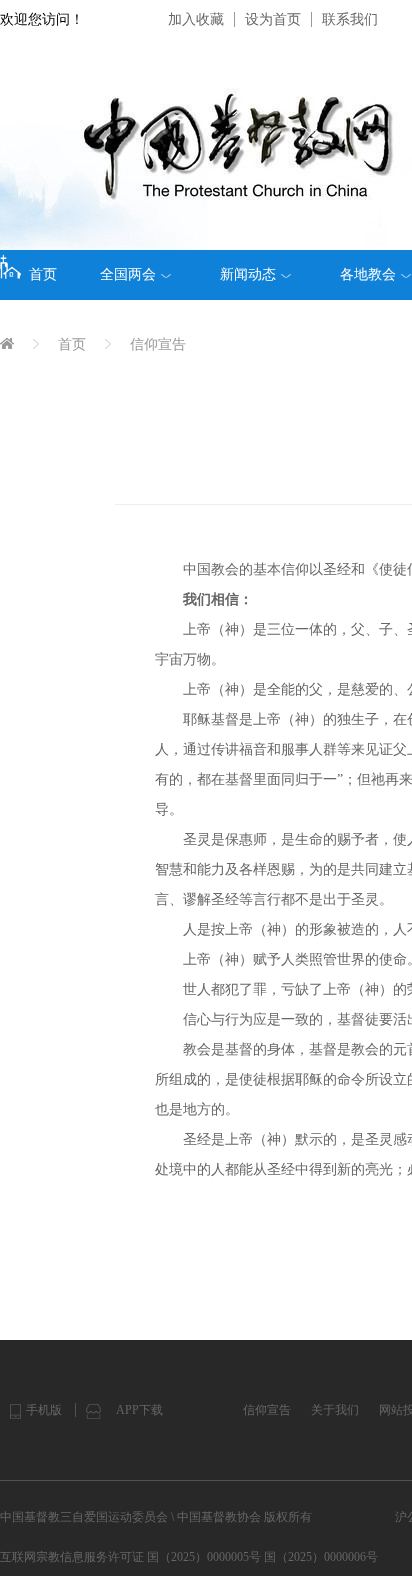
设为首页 (273, 19)
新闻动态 (248, 274)
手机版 (44, 1410)
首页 (43, 274)
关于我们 (335, 1410)
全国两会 (128, 274)
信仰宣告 (158, 344)
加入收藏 (196, 19)
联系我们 (350, 19)
